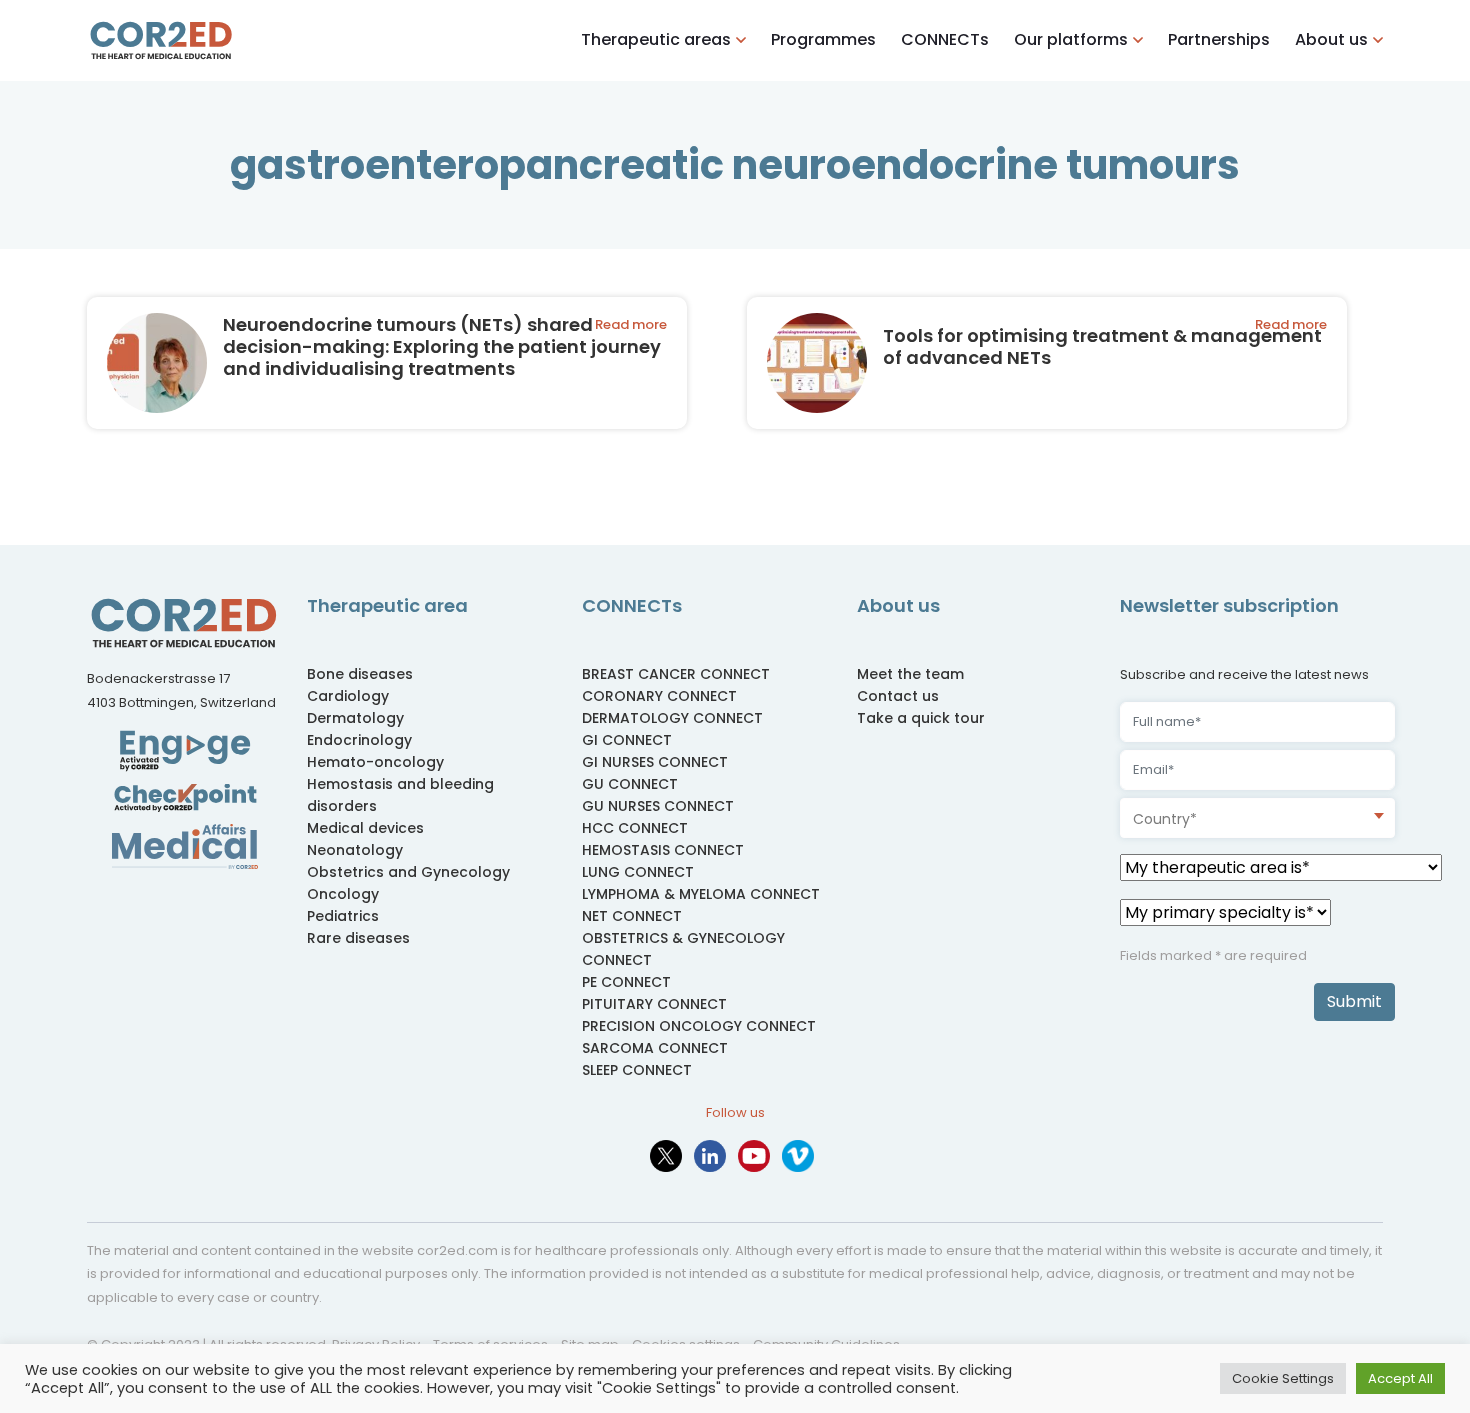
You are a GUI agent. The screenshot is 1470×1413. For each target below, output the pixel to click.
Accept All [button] (1400, 1378)
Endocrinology (359, 740)
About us (1331, 39)
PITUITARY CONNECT (654, 1004)
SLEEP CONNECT (637, 1070)
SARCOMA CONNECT (655, 1048)
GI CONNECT (627, 740)
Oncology (343, 894)
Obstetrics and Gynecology (408, 872)
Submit (1354, 1001)
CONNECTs (945, 39)
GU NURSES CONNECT (658, 806)
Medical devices (365, 828)
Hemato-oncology (375, 762)
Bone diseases (360, 674)
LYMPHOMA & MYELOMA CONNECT (701, 894)
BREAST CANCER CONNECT (676, 674)
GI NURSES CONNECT (655, 762)
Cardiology (348, 696)
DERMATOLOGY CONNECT (672, 718)
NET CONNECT (632, 916)
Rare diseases (358, 938)
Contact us (898, 696)
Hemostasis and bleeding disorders (400, 795)
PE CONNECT (626, 982)
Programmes (823, 39)
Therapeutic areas (656, 39)
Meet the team (910, 674)
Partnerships (1219, 39)
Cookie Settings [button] (1283, 1378)
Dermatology (355, 718)
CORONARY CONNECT (659, 696)
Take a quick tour (921, 718)
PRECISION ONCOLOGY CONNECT (699, 1026)
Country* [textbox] (1165, 819)
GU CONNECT (630, 784)
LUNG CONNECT (638, 872)
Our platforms (1071, 39)
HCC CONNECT (635, 828)
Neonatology (355, 850)
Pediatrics (343, 916)
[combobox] (1257, 818)
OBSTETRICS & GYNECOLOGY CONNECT (683, 949)
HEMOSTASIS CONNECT (663, 850)
